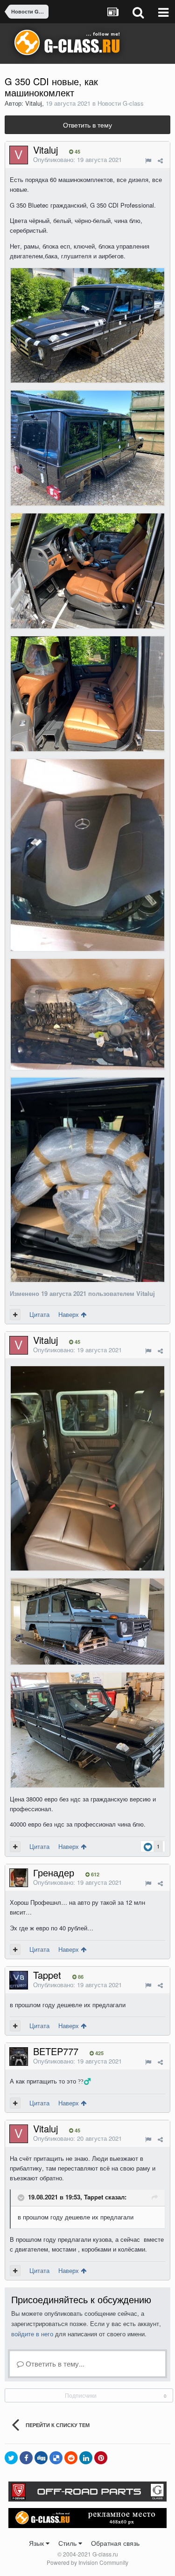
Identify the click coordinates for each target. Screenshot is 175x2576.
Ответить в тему (87, 125)
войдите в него (32, 2334)
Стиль (68, 2543)
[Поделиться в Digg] (41, 2458)
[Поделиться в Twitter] (11, 2458)
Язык (37, 2543)
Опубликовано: (77, 159)
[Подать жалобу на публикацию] (148, 160)
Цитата (39, 1314)
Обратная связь (115, 2543)
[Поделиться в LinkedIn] (86, 2458)
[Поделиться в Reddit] (71, 2458)
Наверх (70, 1314)
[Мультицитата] (15, 1315)
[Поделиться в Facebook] (26, 2458)
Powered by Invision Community (87, 2562)
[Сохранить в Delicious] (56, 2458)
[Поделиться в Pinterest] (101, 2458)
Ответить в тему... (54, 2364)
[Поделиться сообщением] (160, 160)
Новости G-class (121, 103)
